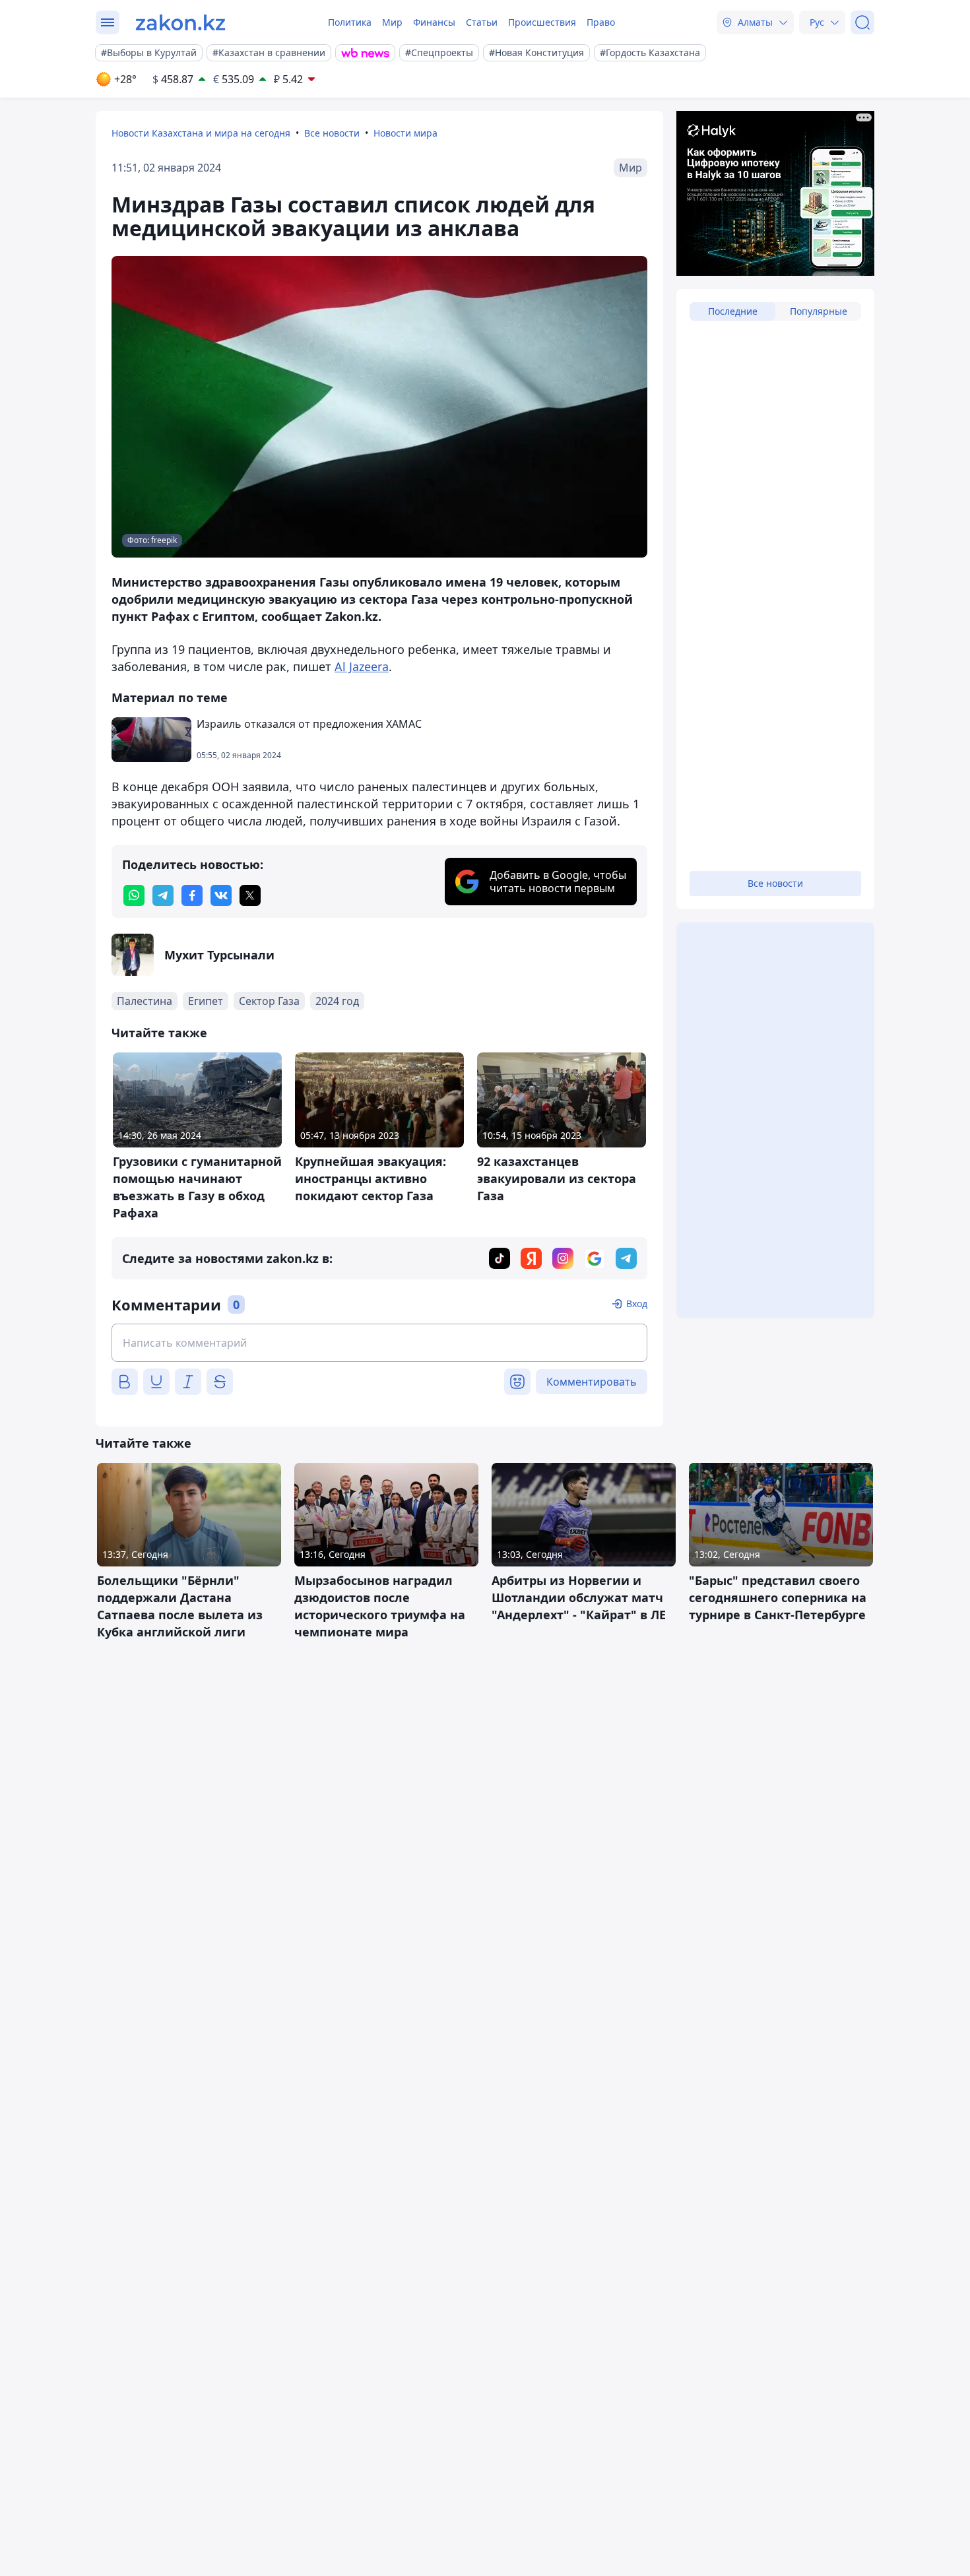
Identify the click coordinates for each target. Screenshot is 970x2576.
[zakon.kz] (180, 22)
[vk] (221, 895)
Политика (350, 22)
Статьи (482, 22)
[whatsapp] (134, 895)
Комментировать (592, 1382)
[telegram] (163, 895)
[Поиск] (862, 22)
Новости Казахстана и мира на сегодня (201, 133)
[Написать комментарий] (379, 1343)
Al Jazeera (362, 666)
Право (601, 22)
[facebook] (192, 895)
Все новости (332, 133)
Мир (392, 22)
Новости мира (405, 133)
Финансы (434, 22)
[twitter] (250, 895)
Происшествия (542, 22)
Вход (637, 1304)
